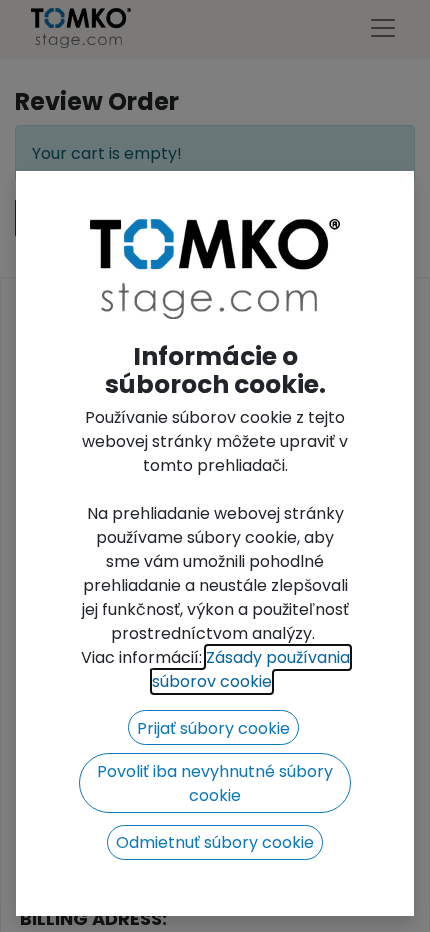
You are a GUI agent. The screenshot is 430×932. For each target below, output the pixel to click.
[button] (213, 727)
